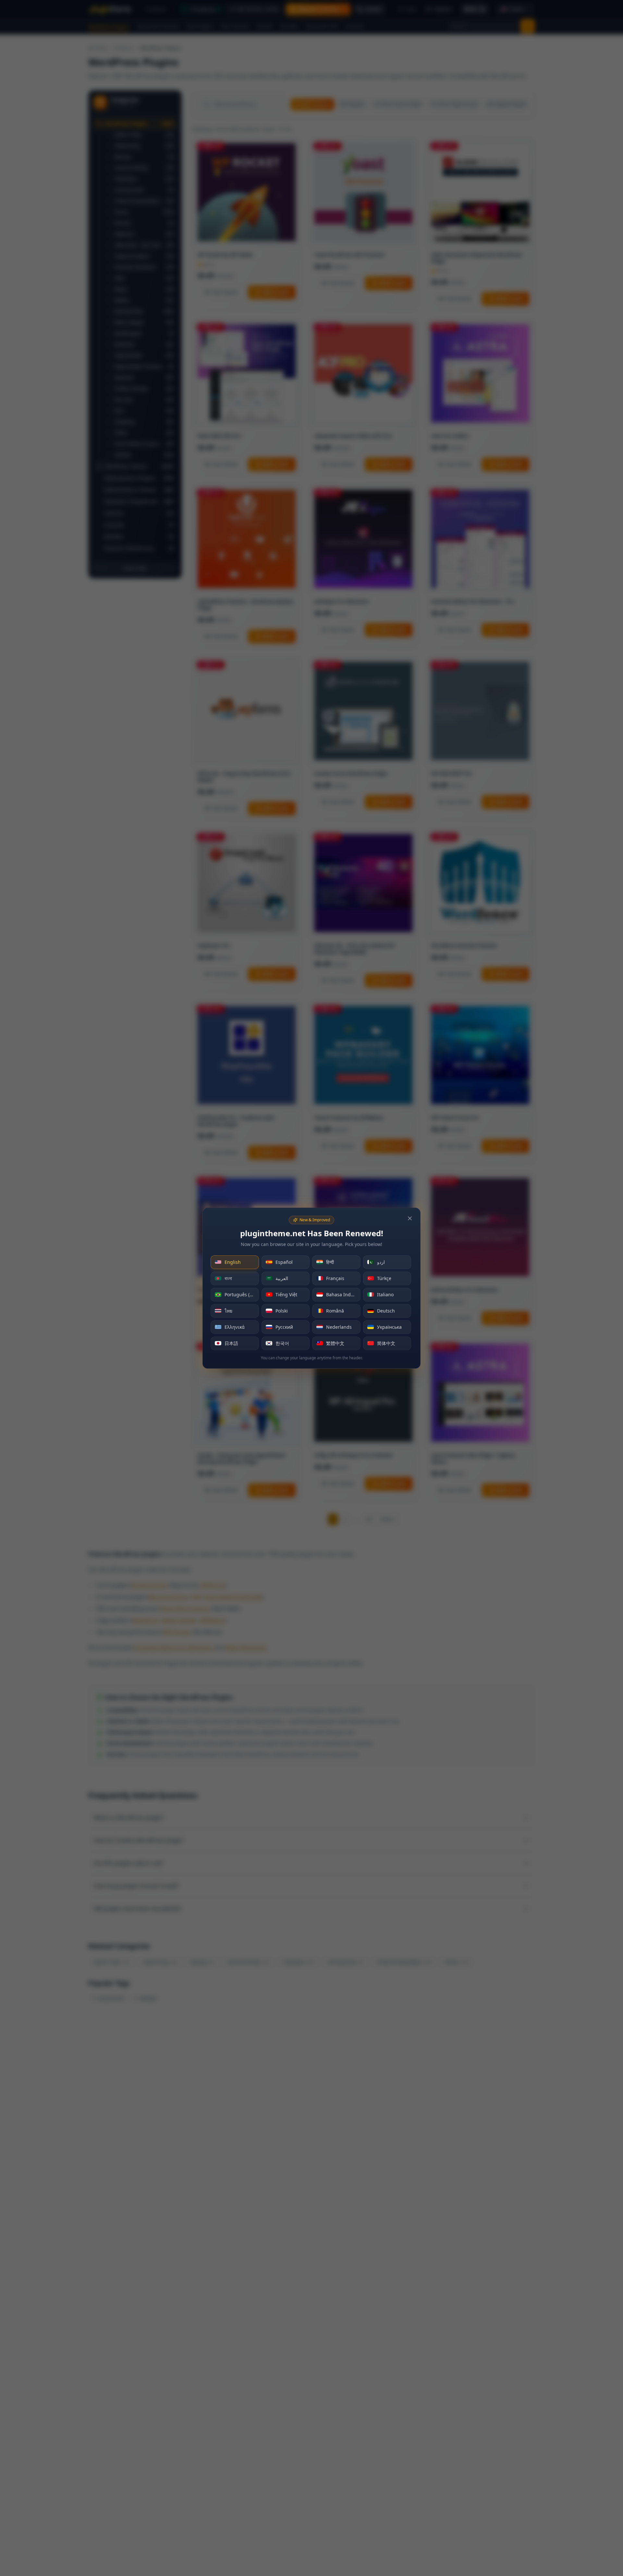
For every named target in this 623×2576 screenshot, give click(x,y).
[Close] (410, 1218)
